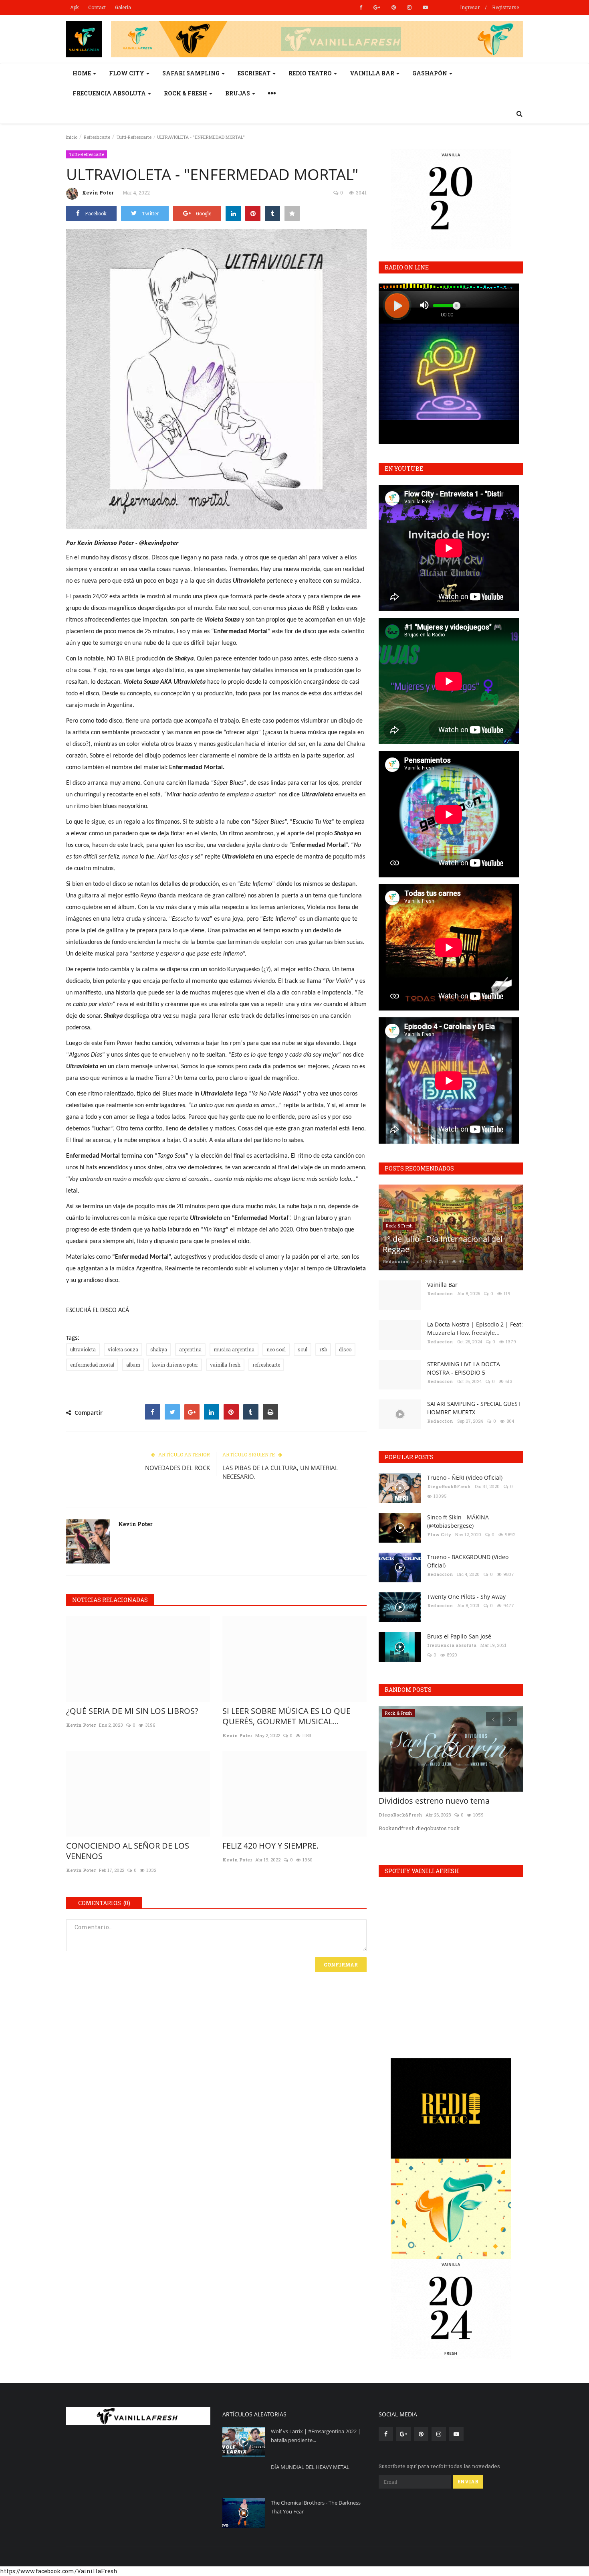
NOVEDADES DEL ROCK (178, 1468)
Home (82, 73)
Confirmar (341, 1964)
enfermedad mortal (92, 1365)
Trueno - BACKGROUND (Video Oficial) (468, 1561)
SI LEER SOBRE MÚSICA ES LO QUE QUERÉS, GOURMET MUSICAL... (286, 1716)
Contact (97, 7)
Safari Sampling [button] (192, 73)
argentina (190, 1349)
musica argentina (234, 1349)
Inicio (72, 137)
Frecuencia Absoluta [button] (110, 93)
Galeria (123, 7)
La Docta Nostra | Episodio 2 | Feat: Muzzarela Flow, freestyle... (475, 1329)
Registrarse (505, 7)
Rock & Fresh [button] (186, 93)
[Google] (192, 1412)
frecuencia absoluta (452, 1645)
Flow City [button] (127, 73)
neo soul (276, 1349)
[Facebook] (153, 1412)
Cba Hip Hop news (404, 1713)
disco (345, 1349)
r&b (323, 1349)
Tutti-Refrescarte (134, 137)
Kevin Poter (98, 192)
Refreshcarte (97, 137)
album (133, 1365)
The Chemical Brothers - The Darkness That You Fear (316, 2507)
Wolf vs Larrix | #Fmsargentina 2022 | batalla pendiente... (316, 2436)
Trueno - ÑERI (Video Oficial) (465, 1477)
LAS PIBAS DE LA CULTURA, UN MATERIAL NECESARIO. (280, 1472)
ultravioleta (83, 1349)
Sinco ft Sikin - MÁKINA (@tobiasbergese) (458, 1521)
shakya (159, 1349)
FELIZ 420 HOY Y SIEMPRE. (270, 1846)
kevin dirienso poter (175, 1365)
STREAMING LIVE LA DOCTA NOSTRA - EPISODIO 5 (464, 1368)
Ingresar (470, 7)
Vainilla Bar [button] (373, 73)
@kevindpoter (159, 543)
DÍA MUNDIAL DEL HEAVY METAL (310, 2467)
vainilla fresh (225, 1365)
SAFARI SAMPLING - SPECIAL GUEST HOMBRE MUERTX (474, 1408)
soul (303, 1349)
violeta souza (123, 1349)
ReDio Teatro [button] (311, 73)
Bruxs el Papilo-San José (459, 1636)
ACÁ (124, 1310)
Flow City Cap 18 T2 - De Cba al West (446, 1801)
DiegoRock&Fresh (449, 1486)
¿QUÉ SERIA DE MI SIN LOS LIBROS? (132, 1711)
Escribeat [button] (255, 73)
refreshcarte (266, 1365)
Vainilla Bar (442, 1285)
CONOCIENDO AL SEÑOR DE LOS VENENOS (128, 1851)
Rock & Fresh (399, 1226)
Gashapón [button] (430, 73)
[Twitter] (172, 1412)
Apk (75, 7)
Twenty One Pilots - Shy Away (466, 1597)
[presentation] (493, 1719)
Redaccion (396, 1261)
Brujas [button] (238, 93)
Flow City (439, 1534)
